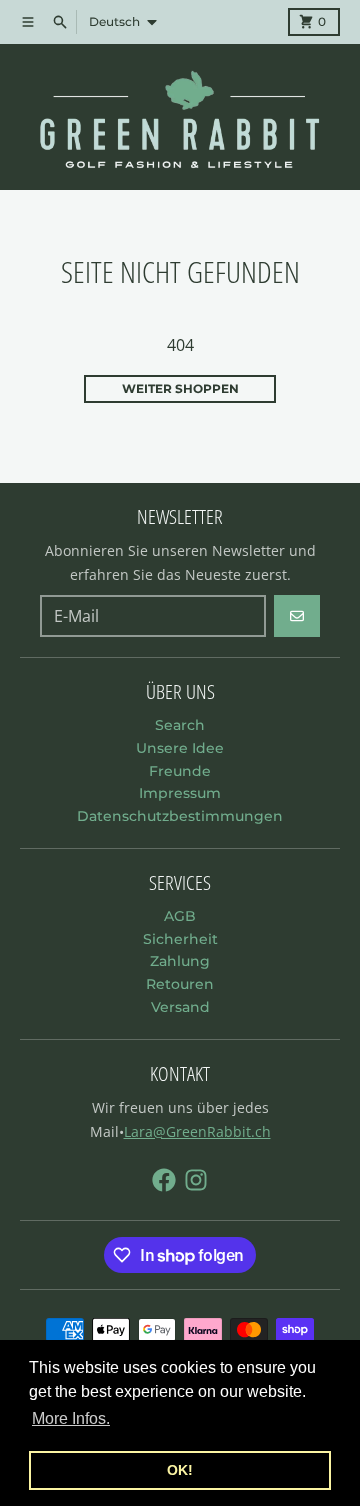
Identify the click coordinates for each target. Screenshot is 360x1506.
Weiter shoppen (180, 388)
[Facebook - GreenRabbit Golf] (164, 1180)
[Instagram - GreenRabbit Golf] (196, 1180)
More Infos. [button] (71, 1418)
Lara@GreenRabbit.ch (197, 1131)
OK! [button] (180, 1470)
